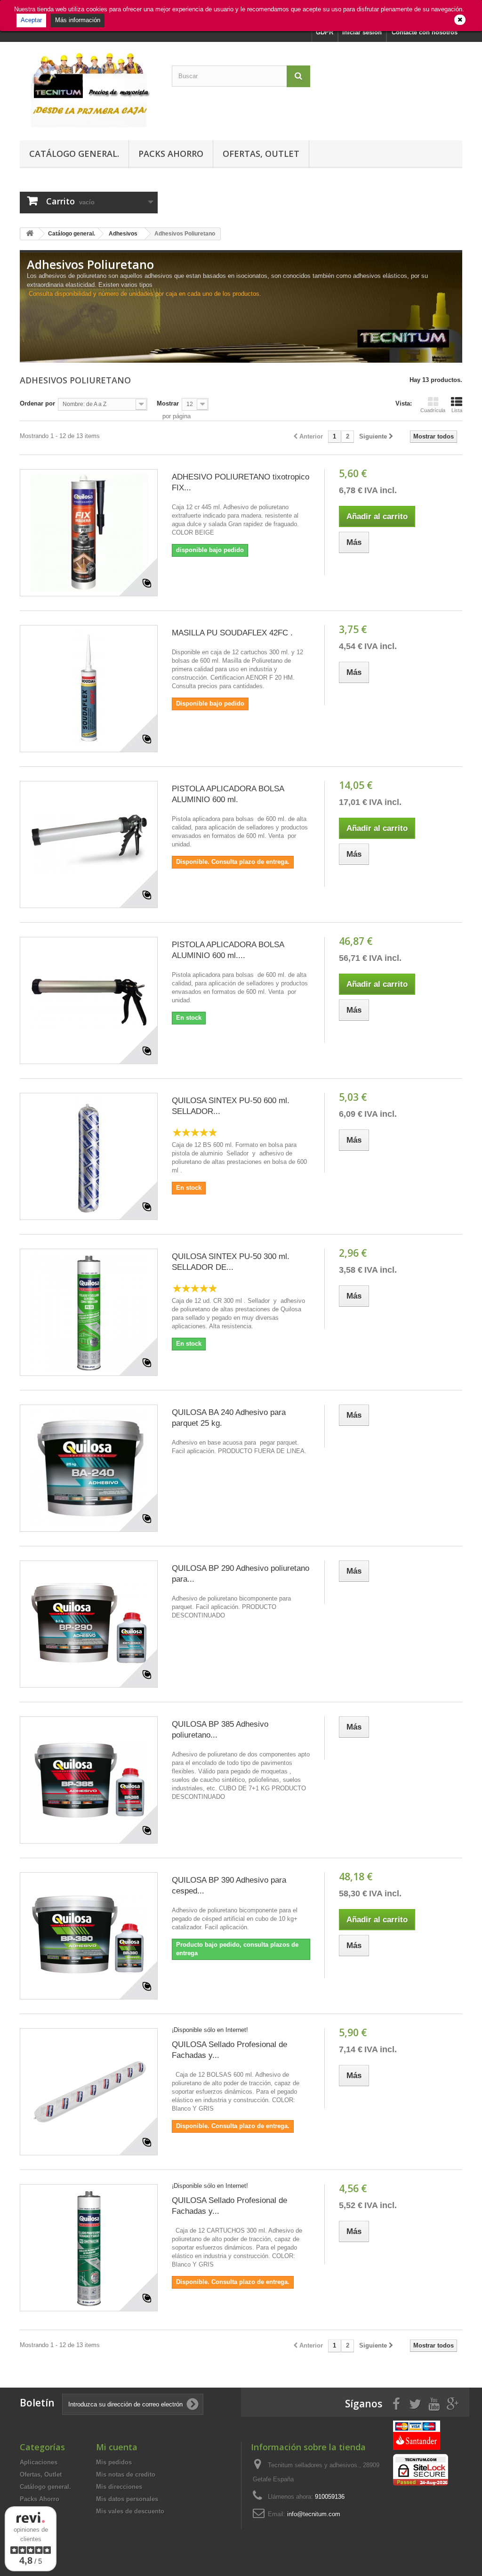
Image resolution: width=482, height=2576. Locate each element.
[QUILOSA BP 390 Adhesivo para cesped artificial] (89, 1936)
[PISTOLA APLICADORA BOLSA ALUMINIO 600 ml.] (89, 845)
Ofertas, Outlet (261, 154)
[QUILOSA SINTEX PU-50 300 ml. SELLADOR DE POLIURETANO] (89, 1312)
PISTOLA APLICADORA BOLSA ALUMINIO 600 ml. (228, 794)
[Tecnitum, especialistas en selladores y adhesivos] (89, 89)
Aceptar (31, 20)
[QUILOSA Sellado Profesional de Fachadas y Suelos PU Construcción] (89, 2092)
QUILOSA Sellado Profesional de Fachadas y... (229, 2050)
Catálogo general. (74, 154)
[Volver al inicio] (30, 234)
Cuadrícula (433, 410)
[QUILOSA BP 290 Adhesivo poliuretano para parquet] (89, 1624)
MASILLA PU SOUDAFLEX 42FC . (232, 633)
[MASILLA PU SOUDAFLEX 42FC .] (89, 689)
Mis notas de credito (126, 2474)
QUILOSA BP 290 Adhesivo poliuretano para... (241, 1574)
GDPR (325, 32)
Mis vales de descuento (130, 2511)
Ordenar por (37, 403)
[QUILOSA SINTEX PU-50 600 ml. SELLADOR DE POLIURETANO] (89, 1156)
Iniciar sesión (362, 32)
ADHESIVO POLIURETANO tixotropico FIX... (241, 482)
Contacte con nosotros (425, 32)
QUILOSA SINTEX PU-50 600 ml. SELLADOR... (231, 1106)
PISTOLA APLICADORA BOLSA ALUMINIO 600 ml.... (228, 950)
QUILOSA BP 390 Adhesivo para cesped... (229, 1885)
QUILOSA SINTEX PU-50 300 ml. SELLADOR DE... (231, 1262)
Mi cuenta (117, 2447)
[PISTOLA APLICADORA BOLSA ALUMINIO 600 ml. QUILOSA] (89, 1000)
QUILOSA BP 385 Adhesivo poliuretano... (220, 1730)
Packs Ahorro (171, 154)
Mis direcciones (119, 2487)
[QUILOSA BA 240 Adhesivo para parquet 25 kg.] (89, 1468)
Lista (457, 410)
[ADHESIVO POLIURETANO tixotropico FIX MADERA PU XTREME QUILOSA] (89, 533)
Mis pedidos (114, 2462)
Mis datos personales (127, 2499)
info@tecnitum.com (314, 2514)
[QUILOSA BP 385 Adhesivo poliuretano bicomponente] (89, 1780)
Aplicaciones (39, 2462)
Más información (78, 20)
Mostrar (168, 403)
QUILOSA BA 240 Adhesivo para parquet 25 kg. (229, 1418)
